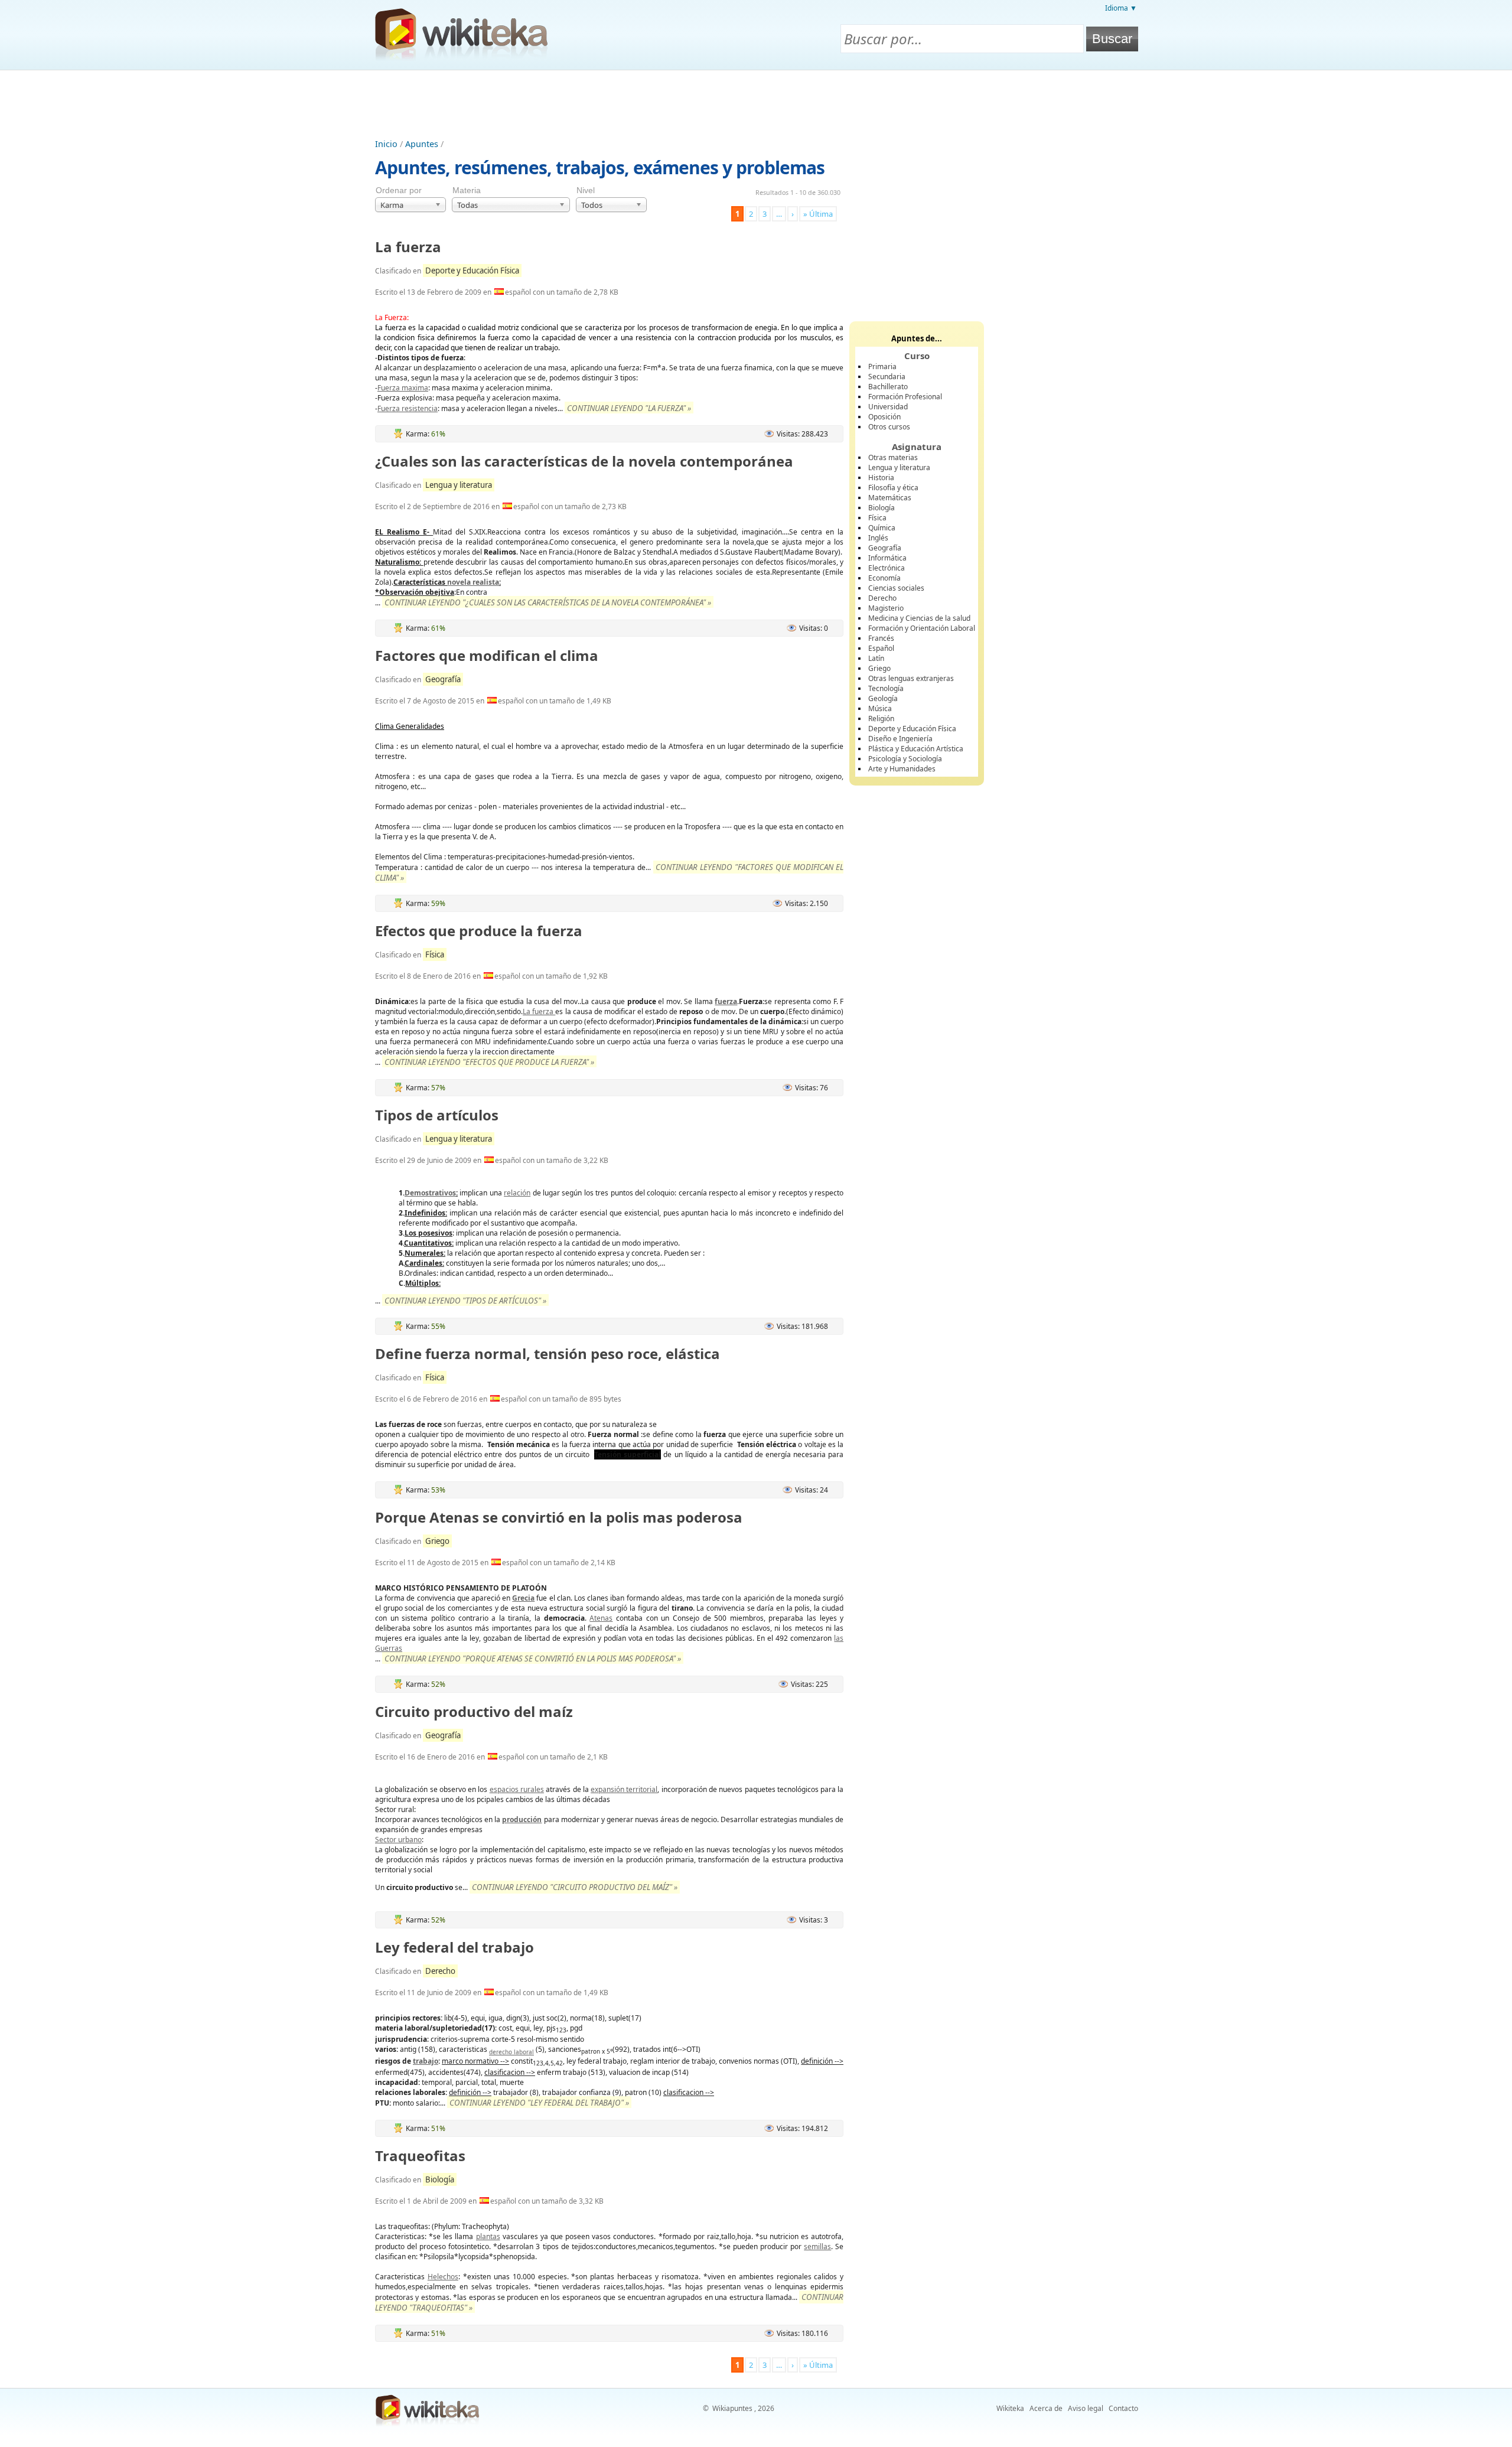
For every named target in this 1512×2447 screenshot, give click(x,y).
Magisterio (886, 608)
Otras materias (893, 457)
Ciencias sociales (896, 588)
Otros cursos (889, 427)
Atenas (601, 1618)
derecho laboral (511, 2052)
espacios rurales (517, 1789)
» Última (818, 214)
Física (435, 954)
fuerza (726, 1001)
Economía (884, 578)
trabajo (426, 2061)
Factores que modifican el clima (487, 655)
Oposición (884, 417)
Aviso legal (1086, 2408)
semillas (817, 2246)
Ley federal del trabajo (454, 1947)
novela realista (473, 582)
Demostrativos (430, 1193)
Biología (440, 2179)
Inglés (878, 538)
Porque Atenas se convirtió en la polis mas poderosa (559, 1517)
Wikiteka (1010, 2408)
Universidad (888, 407)
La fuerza (408, 247)
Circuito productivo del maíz (474, 1711)
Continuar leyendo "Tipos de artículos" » (465, 1301)
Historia (881, 478)
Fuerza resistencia (408, 408)
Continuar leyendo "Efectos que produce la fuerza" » (489, 1062)
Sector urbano (398, 1840)
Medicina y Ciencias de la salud (919, 618)
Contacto (1123, 2408)
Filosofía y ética (893, 488)
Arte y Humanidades (902, 769)
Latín (876, 658)
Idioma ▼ (1121, 8)
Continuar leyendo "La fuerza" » (629, 408)
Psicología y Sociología (905, 759)
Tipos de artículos (437, 1115)
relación (517, 1193)
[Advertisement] (756, 103)
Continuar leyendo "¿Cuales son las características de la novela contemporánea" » (548, 602)
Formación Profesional (905, 397)
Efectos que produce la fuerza (479, 931)
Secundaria (887, 377)
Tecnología (886, 688)
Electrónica (887, 568)
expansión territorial (624, 1789)
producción (522, 1819)
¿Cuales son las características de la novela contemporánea (584, 461)
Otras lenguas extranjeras (911, 678)
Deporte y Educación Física (472, 271)
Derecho (440, 1971)
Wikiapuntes (732, 2408)
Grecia (523, 1598)
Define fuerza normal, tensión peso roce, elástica (548, 1353)
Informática (887, 558)
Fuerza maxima (403, 388)
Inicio (386, 144)
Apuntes (422, 144)
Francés (881, 638)
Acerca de (1046, 2408)
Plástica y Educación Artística (916, 749)
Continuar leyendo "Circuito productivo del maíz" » (575, 1887)
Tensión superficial (628, 1454)
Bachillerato (888, 387)
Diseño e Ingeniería (900, 739)
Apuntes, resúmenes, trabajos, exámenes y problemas (600, 167)
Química (882, 528)
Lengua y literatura (459, 485)
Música (880, 708)
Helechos (443, 2277)
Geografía (443, 679)
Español (881, 648)
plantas (488, 2236)
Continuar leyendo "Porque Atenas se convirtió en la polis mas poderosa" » (533, 1659)
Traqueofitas (420, 2156)
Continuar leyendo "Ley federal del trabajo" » (539, 2103)
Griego (437, 1541)
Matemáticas (890, 498)
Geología (883, 698)
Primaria (882, 366)
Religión (881, 719)
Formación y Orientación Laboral (922, 628)
